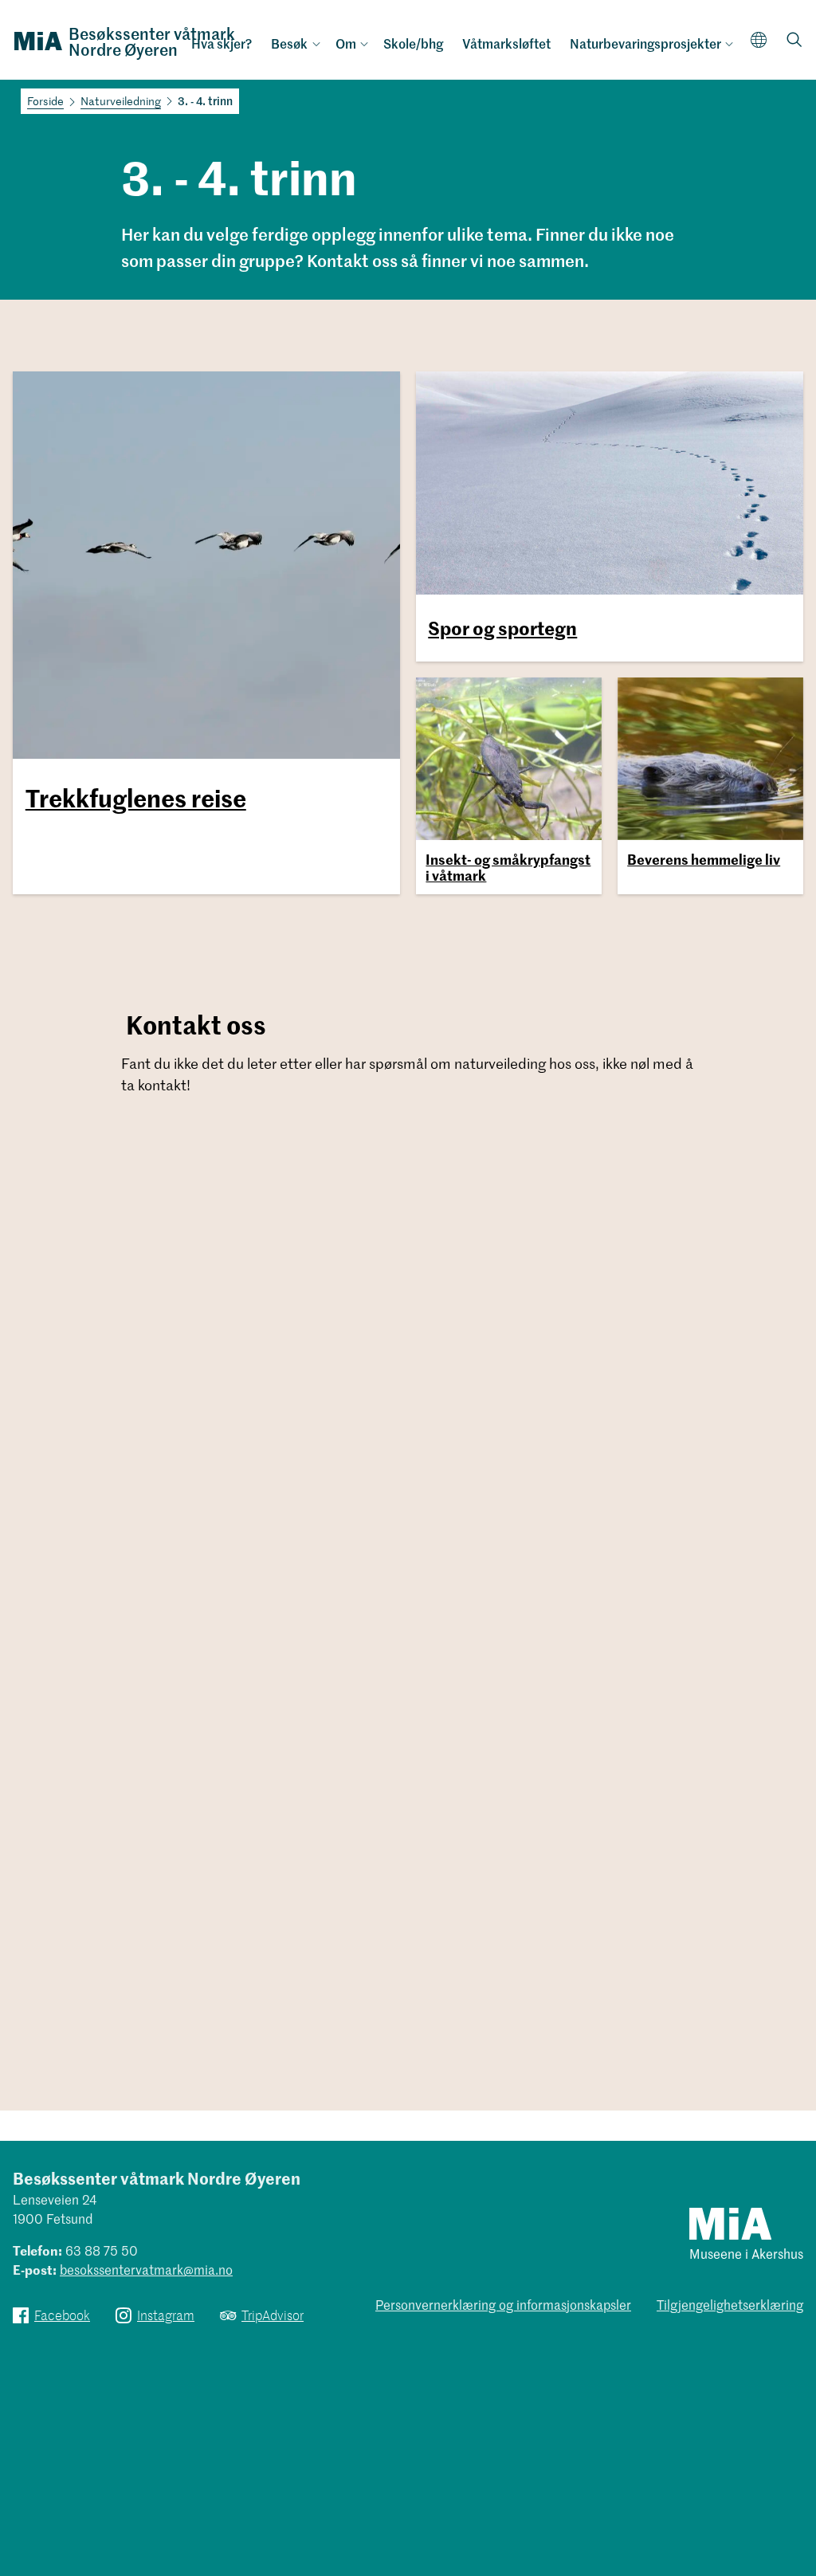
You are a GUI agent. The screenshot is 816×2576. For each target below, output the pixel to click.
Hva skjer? (222, 43)
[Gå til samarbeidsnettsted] (730, 2223)
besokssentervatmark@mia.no (146, 2269)
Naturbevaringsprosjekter (645, 43)
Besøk (289, 43)
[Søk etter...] (794, 41)
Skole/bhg (413, 43)
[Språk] (759, 39)
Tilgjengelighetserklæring (730, 2304)
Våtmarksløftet (506, 43)
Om (346, 43)
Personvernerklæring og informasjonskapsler (503, 2304)
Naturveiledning (121, 101)
